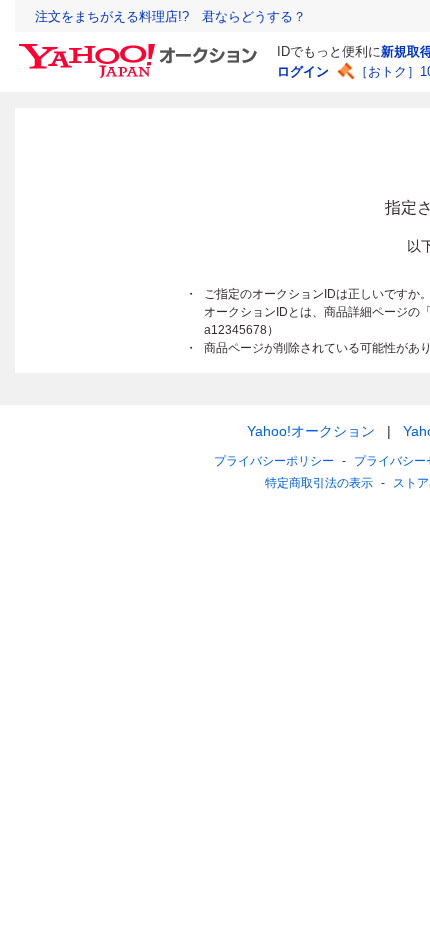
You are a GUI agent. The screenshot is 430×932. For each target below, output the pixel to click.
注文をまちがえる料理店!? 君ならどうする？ (170, 16)
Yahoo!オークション (311, 431)
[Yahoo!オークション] (141, 49)
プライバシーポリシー (274, 461)
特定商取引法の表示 (319, 483)
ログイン (303, 71)
